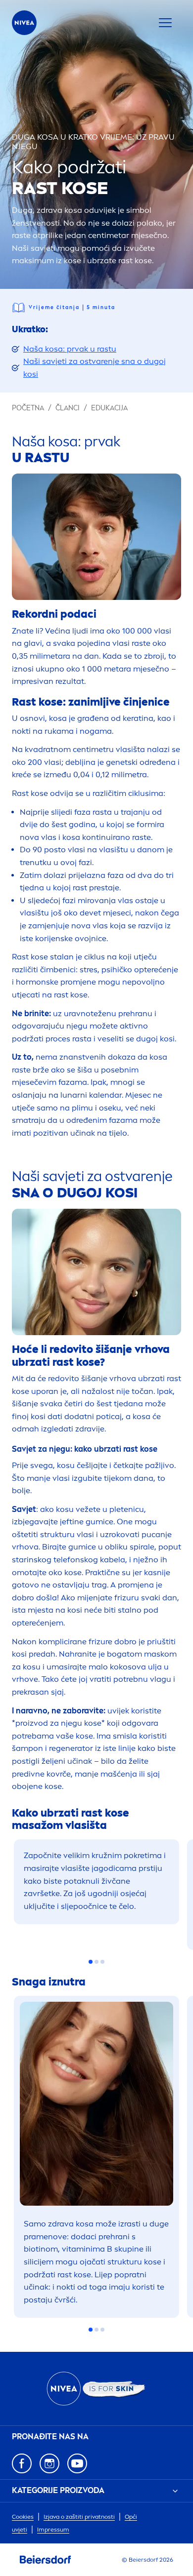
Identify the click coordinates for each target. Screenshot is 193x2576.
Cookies (23, 2517)
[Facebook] (22, 2463)
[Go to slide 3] (102, 1962)
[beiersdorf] (46, 2560)
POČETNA (28, 408)
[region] (96, 1891)
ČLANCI (68, 408)
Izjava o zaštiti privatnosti (79, 2517)
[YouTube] (77, 2463)
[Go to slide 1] (91, 1962)
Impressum (53, 2530)
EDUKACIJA (109, 408)
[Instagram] (49, 2463)
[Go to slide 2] (96, 1962)
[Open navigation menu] (165, 23)
